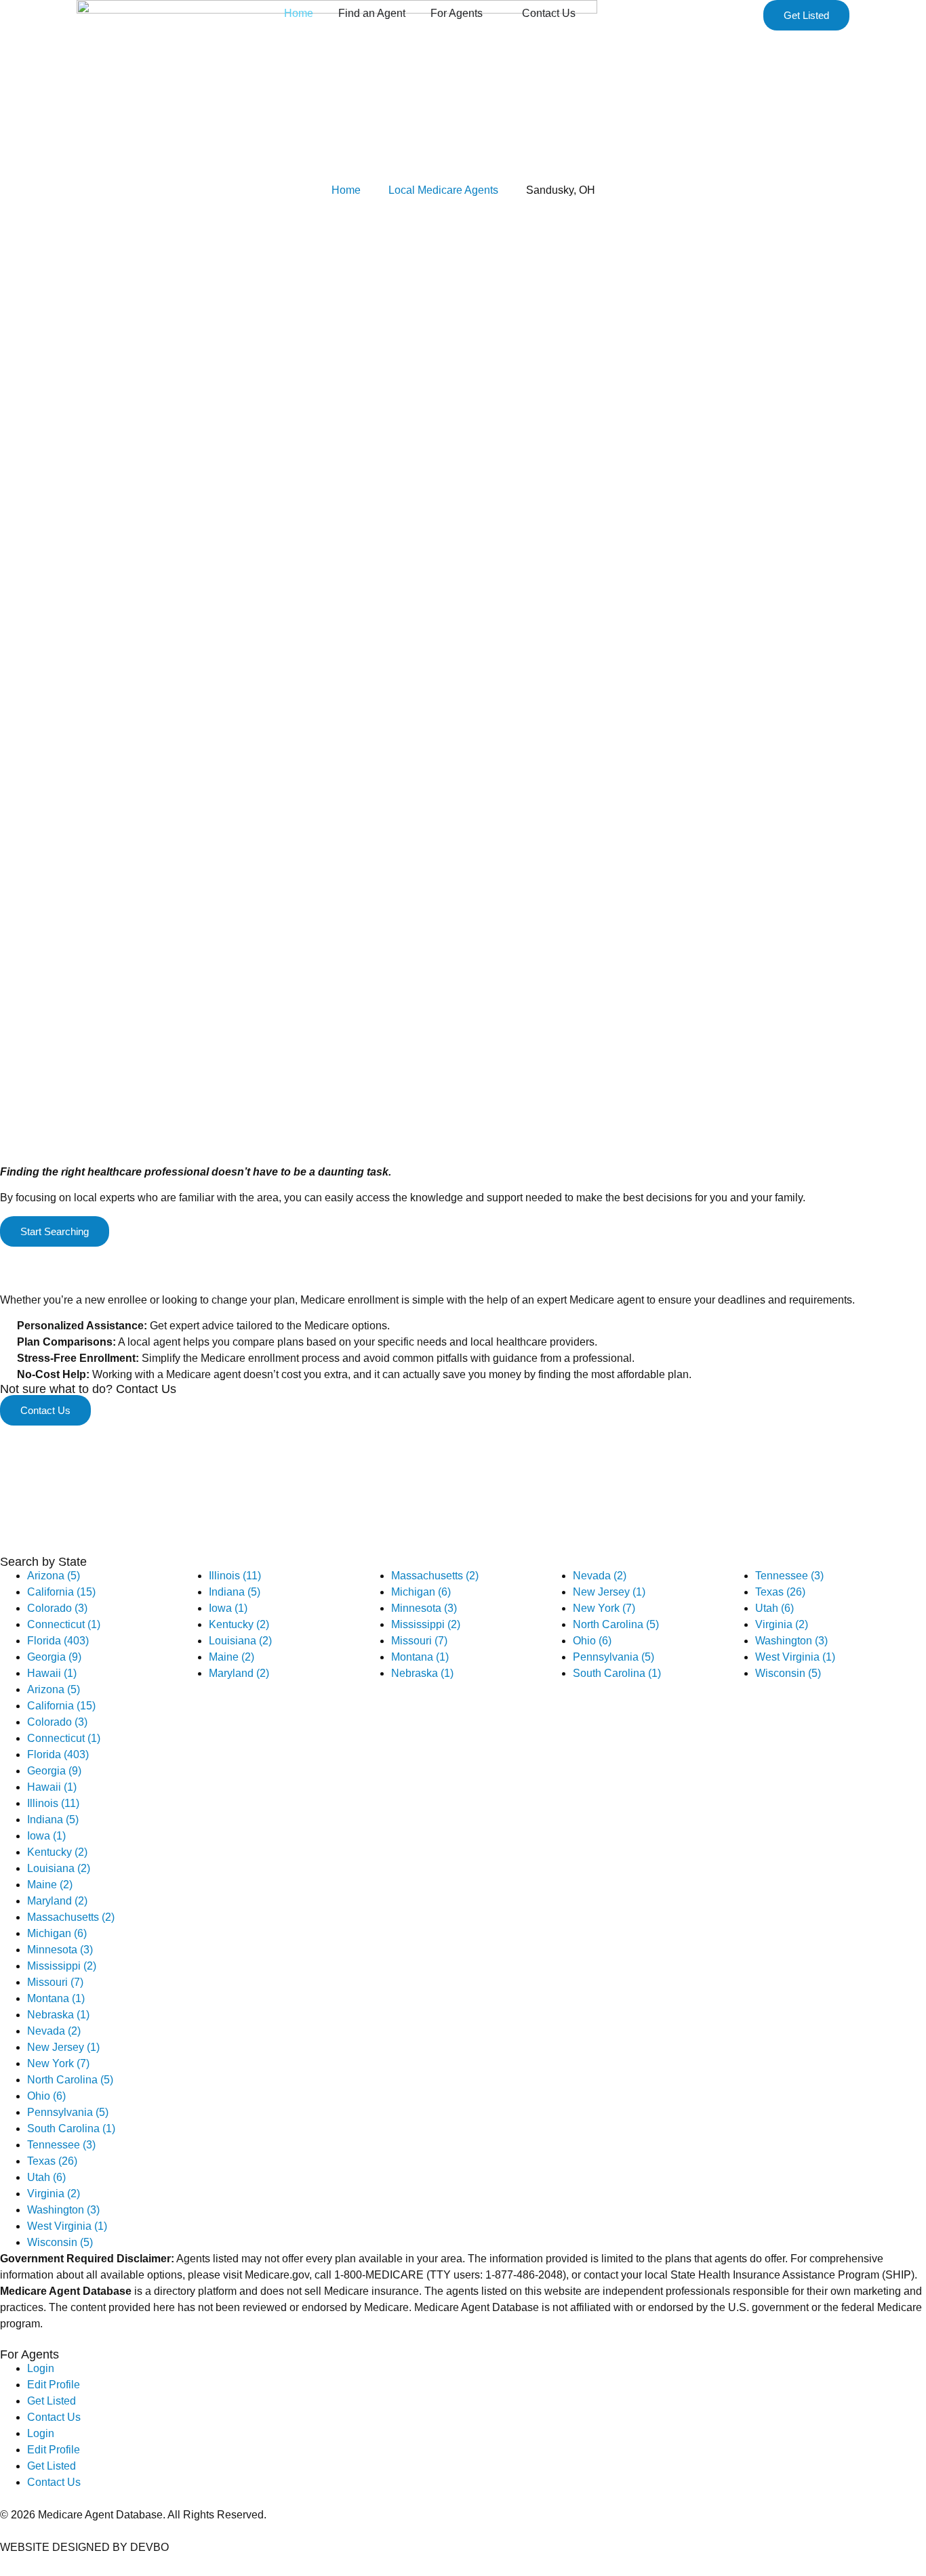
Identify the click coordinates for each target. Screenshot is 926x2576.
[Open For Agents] (491, 14)
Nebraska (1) (422, 1673)
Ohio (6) (592, 1641)
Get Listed (52, 2401)
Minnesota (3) (424, 1608)
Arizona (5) (54, 1576)
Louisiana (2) (240, 1641)
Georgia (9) (54, 1657)
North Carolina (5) (616, 1624)
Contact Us (54, 2417)
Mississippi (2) (426, 1624)
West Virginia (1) (795, 1657)
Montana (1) (420, 1657)
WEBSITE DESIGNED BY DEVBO (84, 2547)
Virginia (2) (782, 1624)
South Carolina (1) (617, 1673)
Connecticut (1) (64, 1624)
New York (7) (604, 1608)
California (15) (61, 1592)
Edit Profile (54, 2385)
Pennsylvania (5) (613, 1657)
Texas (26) (780, 1592)
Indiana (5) (235, 1592)
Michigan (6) (421, 1592)
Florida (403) (58, 1641)
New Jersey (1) (609, 1592)
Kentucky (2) (239, 1624)
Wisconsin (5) (788, 1673)
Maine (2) (231, 1657)
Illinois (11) (235, 1576)
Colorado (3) (57, 1608)
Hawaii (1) (52, 1673)
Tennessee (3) (789, 1576)
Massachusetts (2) (435, 1576)
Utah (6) (774, 1608)
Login (41, 2368)
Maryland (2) (239, 1673)
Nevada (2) (600, 1576)
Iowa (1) (228, 1608)
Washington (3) (791, 1641)
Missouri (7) (419, 1641)
